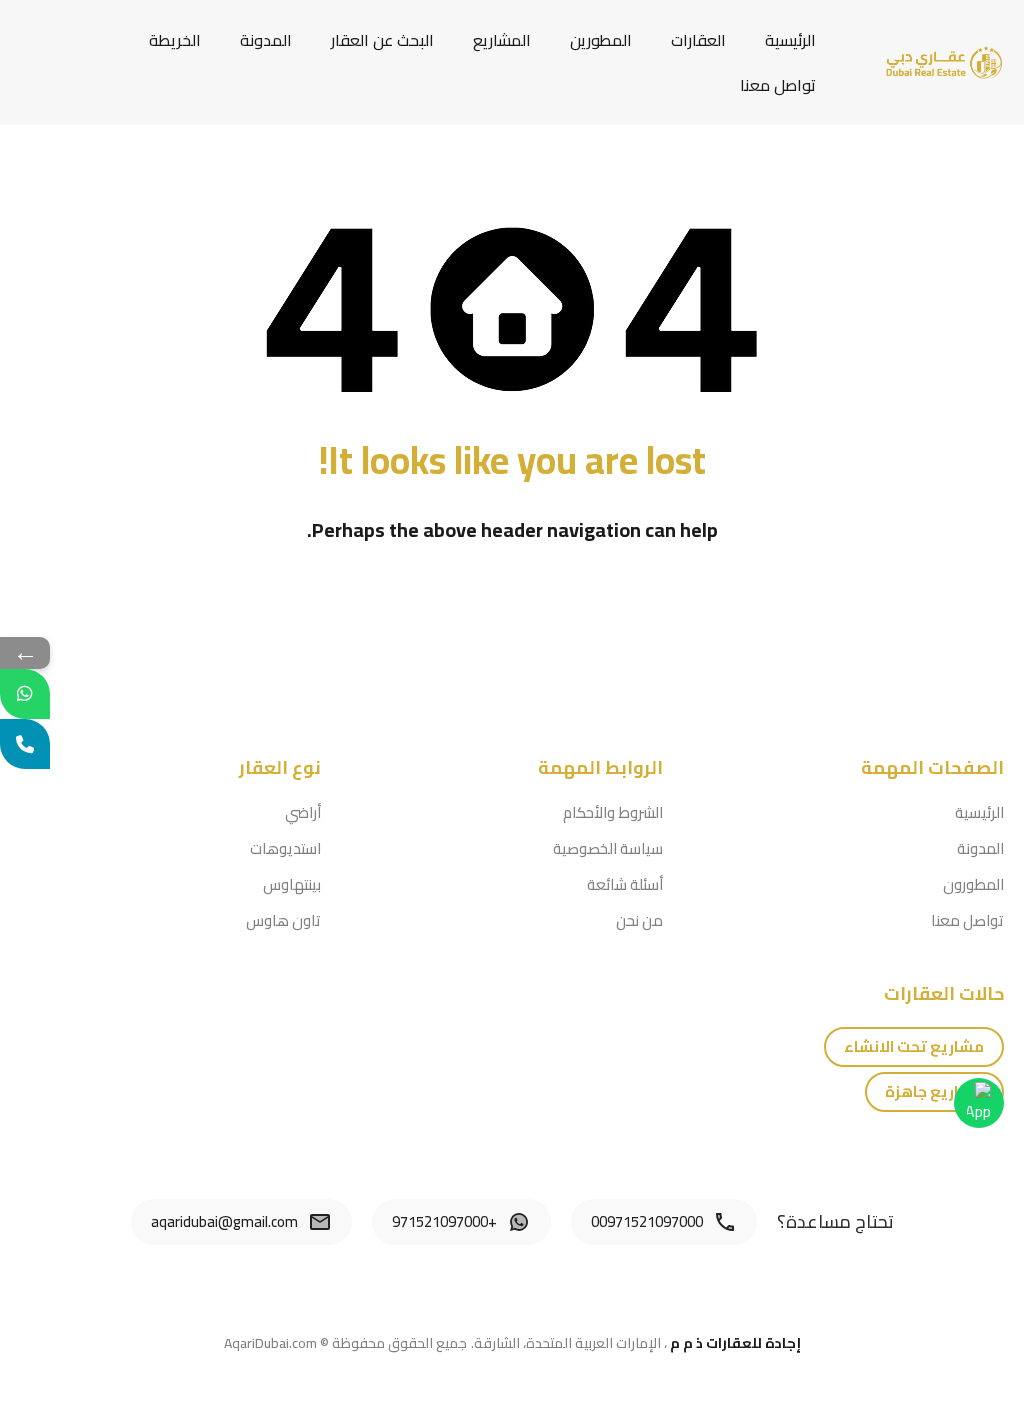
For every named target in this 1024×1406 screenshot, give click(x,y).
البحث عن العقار (382, 40)
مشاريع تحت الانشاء (914, 1046)
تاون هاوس (283, 920)
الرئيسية (790, 40)
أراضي (303, 812)
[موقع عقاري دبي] (944, 61)
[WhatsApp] (25, 694)
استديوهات (285, 848)
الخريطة (175, 40)
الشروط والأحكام (613, 812)
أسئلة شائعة (625, 884)
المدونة (266, 40)
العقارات (698, 40)
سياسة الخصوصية (608, 848)
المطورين (601, 40)
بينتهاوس (292, 884)
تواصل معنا (778, 85)
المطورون (973, 884)
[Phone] (25, 744)
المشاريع (502, 40)
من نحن (639, 920)
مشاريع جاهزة (934, 1091)
